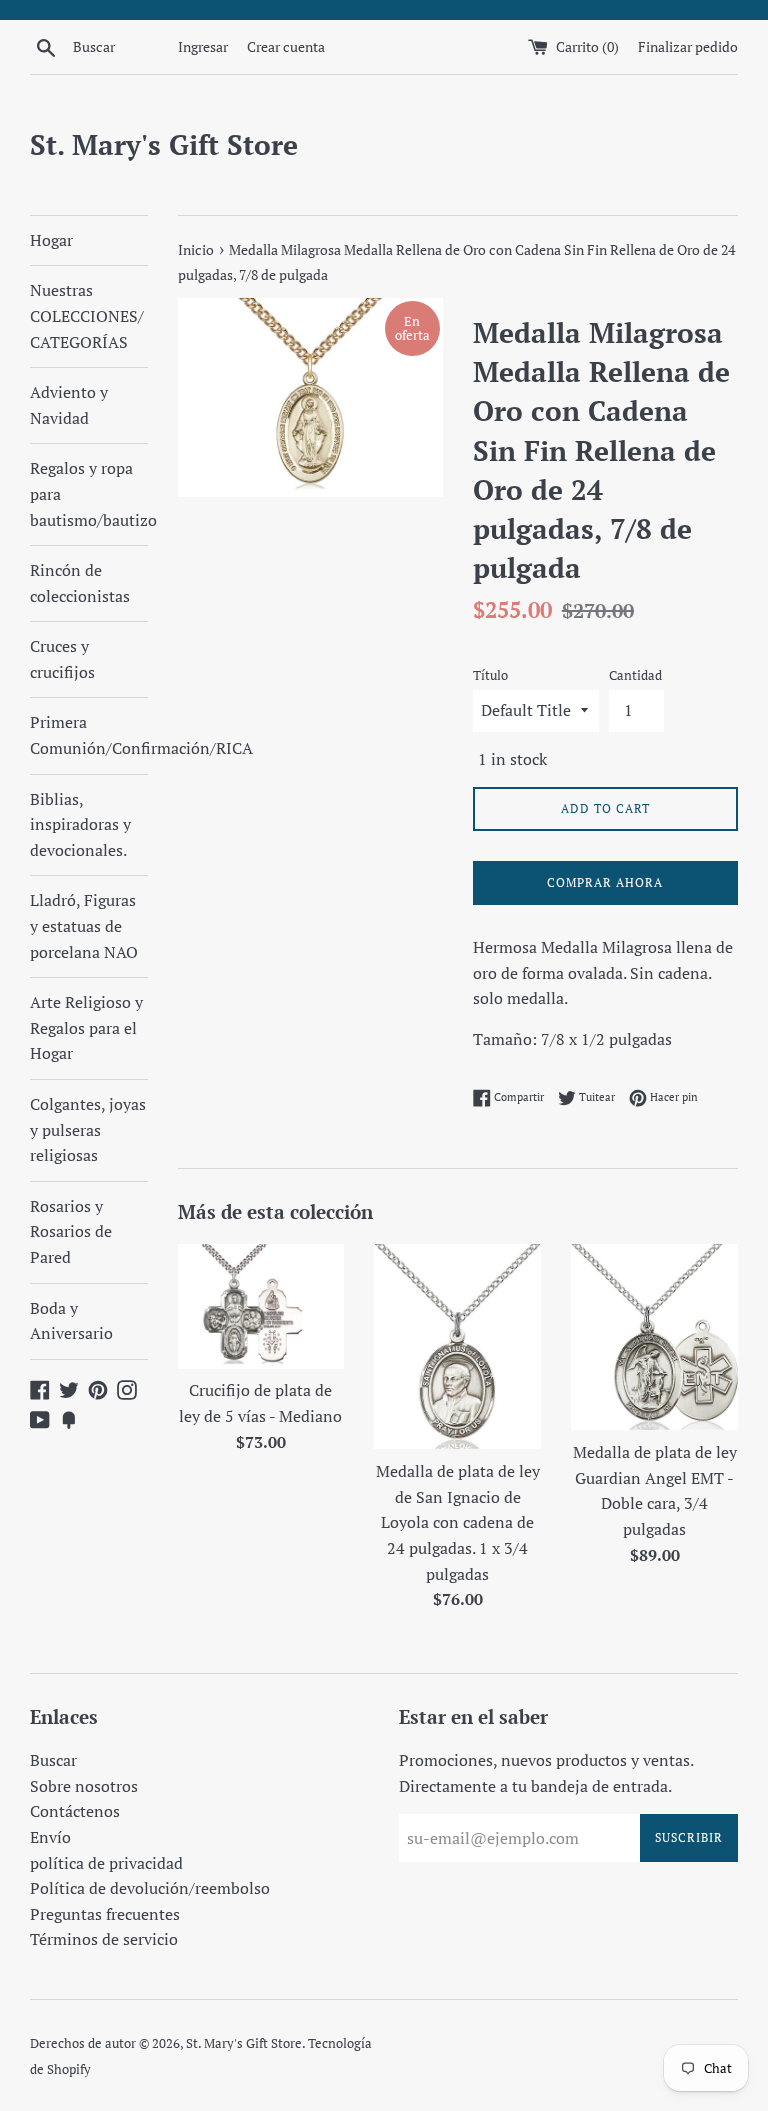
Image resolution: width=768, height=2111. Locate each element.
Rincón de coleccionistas (80, 583)
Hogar (51, 240)
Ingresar (203, 46)
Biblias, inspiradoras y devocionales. (80, 824)
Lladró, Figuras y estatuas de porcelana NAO (84, 925)
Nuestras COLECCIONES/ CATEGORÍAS (87, 315)
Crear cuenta (286, 46)
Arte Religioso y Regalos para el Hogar (86, 1027)
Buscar (53, 1760)
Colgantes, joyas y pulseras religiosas (88, 1129)
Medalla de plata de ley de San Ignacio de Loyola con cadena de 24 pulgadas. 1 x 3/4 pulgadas (458, 1522)
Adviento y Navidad (69, 405)
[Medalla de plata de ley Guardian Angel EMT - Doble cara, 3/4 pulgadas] (654, 1337)
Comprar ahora (605, 882)
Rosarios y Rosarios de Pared (71, 1231)
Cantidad (635, 675)
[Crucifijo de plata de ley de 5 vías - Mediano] (261, 1306)
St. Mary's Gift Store (164, 144)
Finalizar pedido (688, 46)
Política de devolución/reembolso (150, 1888)
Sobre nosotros (84, 1786)
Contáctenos (75, 1811)
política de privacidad (106, 1863)
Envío (50, 1837)
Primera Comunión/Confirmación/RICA (89, 735)
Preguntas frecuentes (105, 1914)
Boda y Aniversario (71, 1321)
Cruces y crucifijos (62, 659)
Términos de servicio (104, 1939)
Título (490, 675)
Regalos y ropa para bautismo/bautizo (89, 493)
